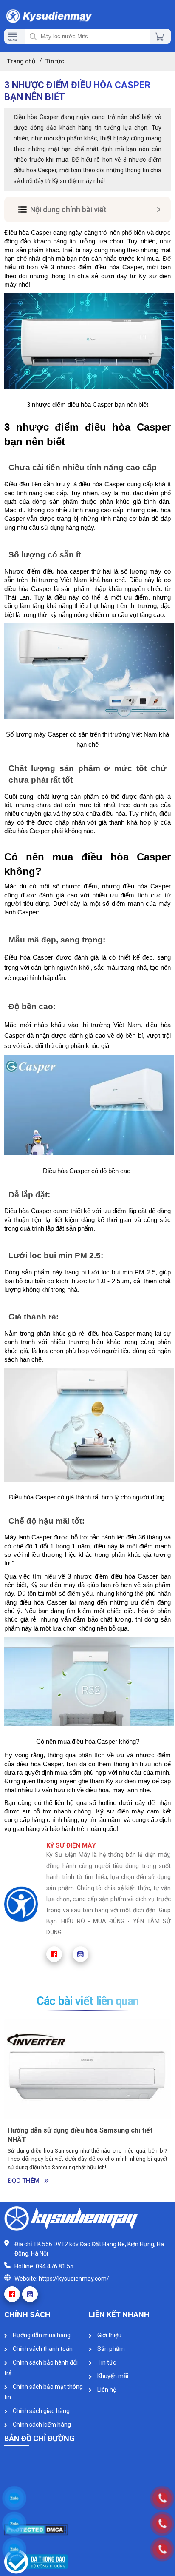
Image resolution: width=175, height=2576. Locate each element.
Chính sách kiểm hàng (41, 2425)
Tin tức (106, 2362)
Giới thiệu (109, 2335)
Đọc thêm (24, 2181)
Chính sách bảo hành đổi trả (41, 2368)
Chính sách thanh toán (42, 2349)
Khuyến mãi (112, 2376)
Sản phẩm (110, 2349)
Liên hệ (106, 2390)
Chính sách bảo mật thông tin (44, 2392)
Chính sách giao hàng (41, 2411)
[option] (87, 2104)
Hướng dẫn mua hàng (41, 2335)
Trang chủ (21, 61)
